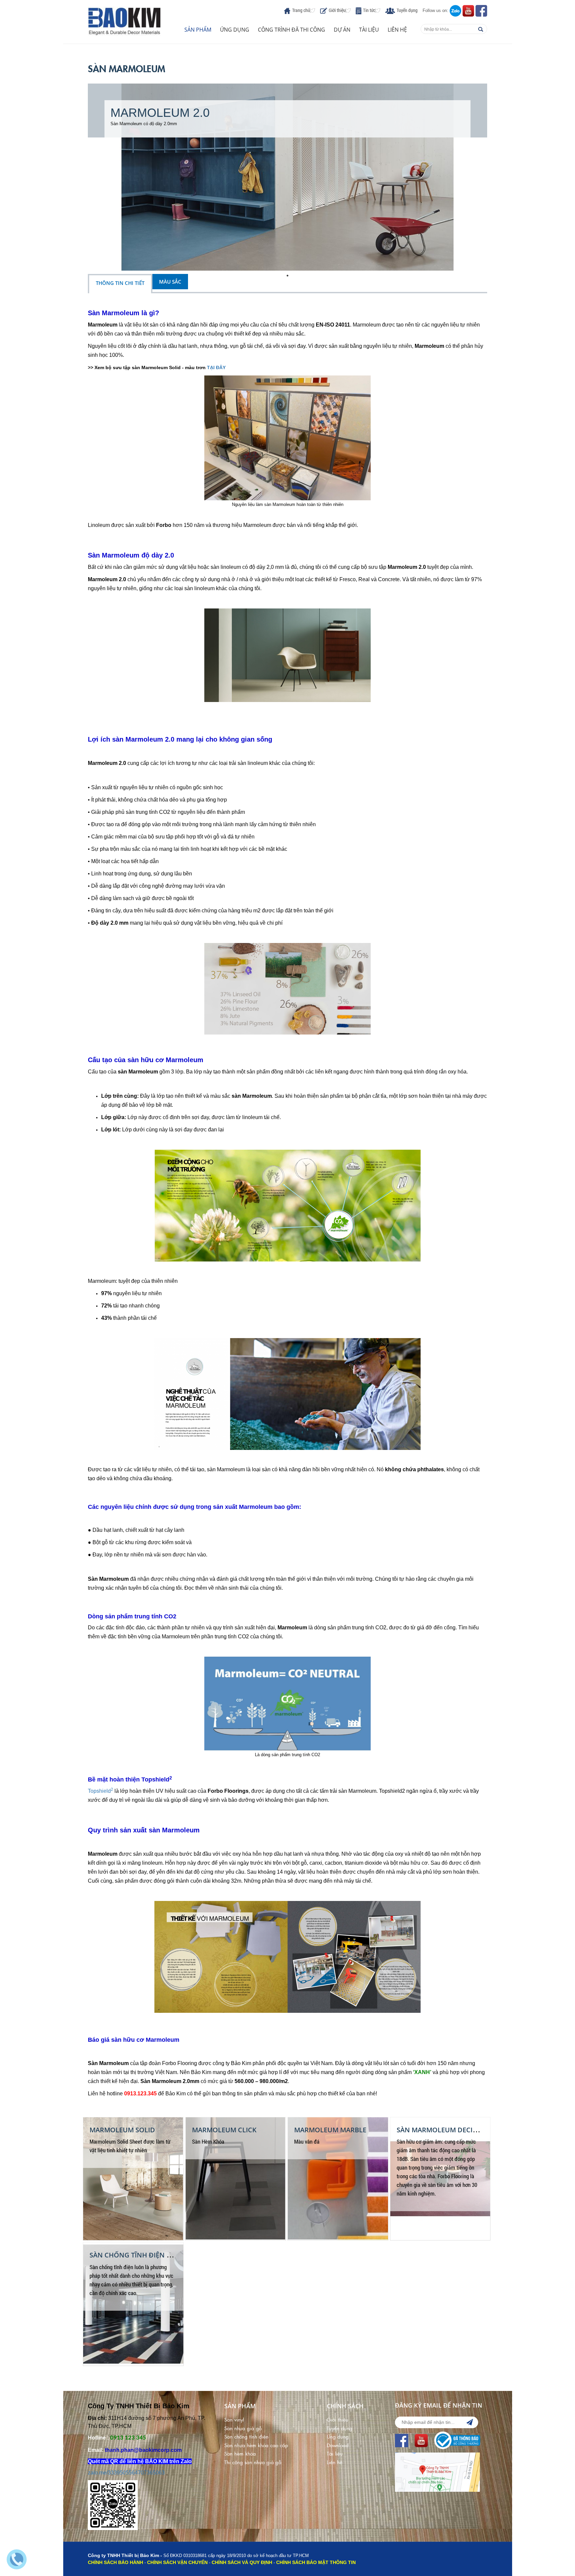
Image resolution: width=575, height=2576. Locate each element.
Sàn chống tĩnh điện (246, 2436)
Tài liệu (369, 30)
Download (338, 2445)
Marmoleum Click (224, 2130)
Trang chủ (301, 10)
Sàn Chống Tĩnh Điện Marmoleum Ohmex (163, 2255)
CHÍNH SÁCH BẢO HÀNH (115, 2562)
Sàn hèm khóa (240, 2453)
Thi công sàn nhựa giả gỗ (253, 2462)
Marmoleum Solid (122, 2130)
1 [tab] (287, 276)
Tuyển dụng (407, 10)
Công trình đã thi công (291, 30)
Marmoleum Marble (330, 2130)
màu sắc (170, 282)
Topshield (100, 1791)
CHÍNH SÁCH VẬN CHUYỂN (177, 2562)
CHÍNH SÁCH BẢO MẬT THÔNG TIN (316, 2562)
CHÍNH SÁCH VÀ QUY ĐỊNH (242, 2562)
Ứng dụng (235, 30)
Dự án (342, 30)
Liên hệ (397, 30)
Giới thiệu (337, 10)
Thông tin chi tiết (120, 283)
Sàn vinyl (234, 2419)
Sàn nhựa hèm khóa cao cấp (256, 2445)
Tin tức (369, 10)
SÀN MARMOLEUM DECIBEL (440, 2130)
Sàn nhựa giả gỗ (243, 2428)
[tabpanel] (287, 177)
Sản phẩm (198, 30)
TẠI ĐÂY (216, 367)
